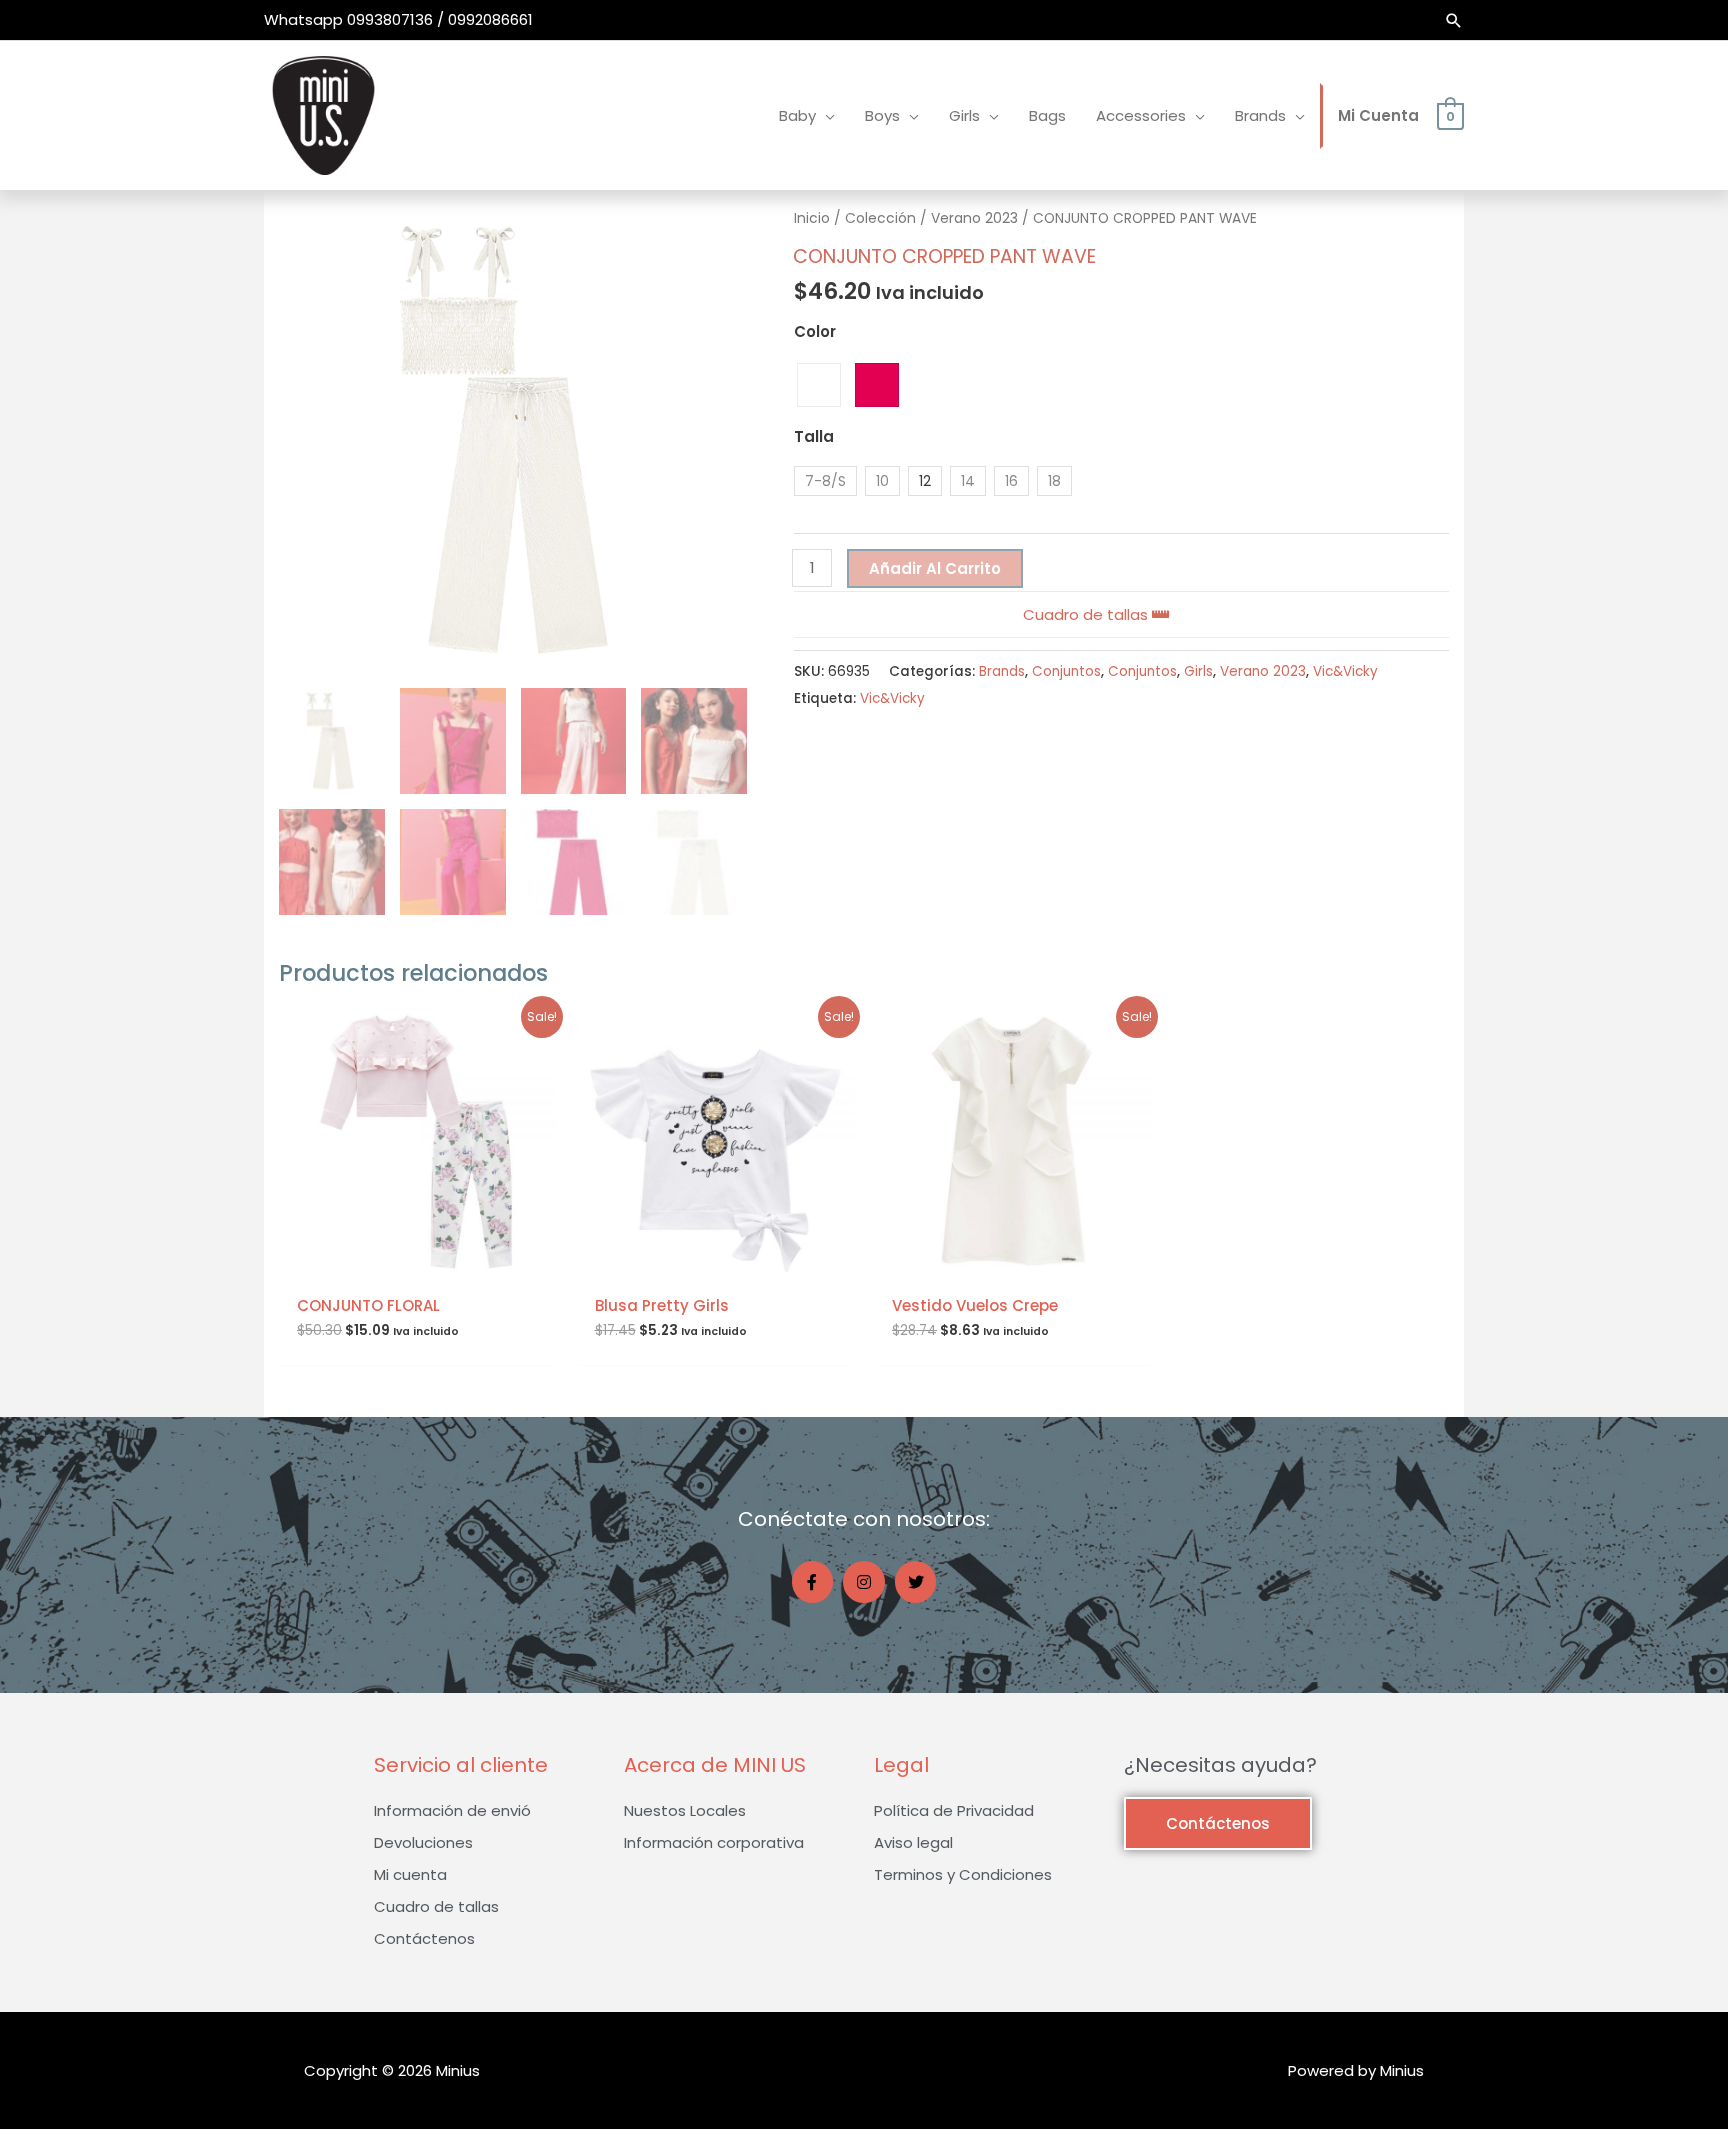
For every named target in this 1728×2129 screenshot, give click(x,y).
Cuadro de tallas (1087, 614)
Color (815, 331)
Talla (814, 436)
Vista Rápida (418, 1263)
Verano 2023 (974, 218)
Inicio (812, 218)
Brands (1002, 671)
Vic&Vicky (1345, 671)
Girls (1198, 671)
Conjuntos (1066, 671)
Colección (880, 218)
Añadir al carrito (935, 568)
